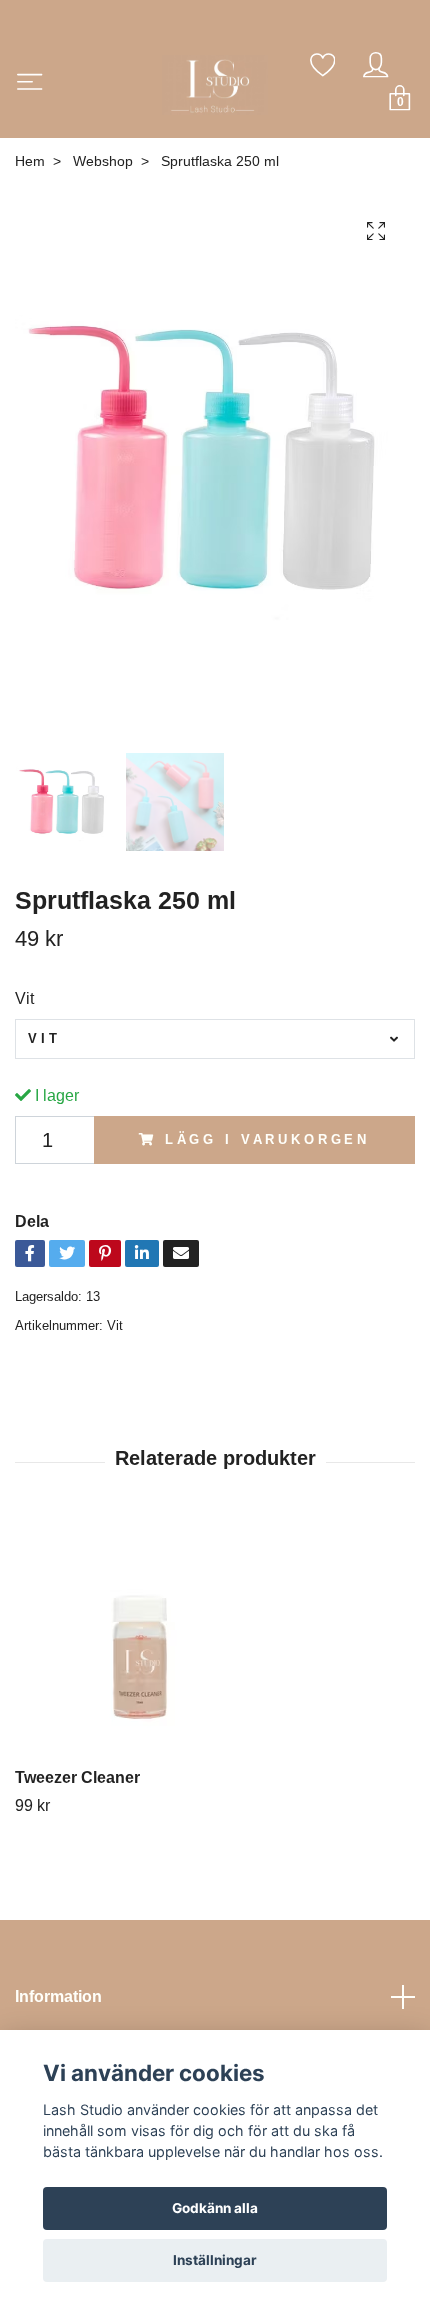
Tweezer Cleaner (77, 1777)
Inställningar (215, 2260)
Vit (24, 998)
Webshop (103, 161)
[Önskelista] (323, 65)
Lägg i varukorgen (267, 1139)
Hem (30, 161)
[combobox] (215, 1039)
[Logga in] (376, 65)
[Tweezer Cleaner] (215, 1643)
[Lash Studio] (215, 85)
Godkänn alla (215, 2208)
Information (58, 1996)
